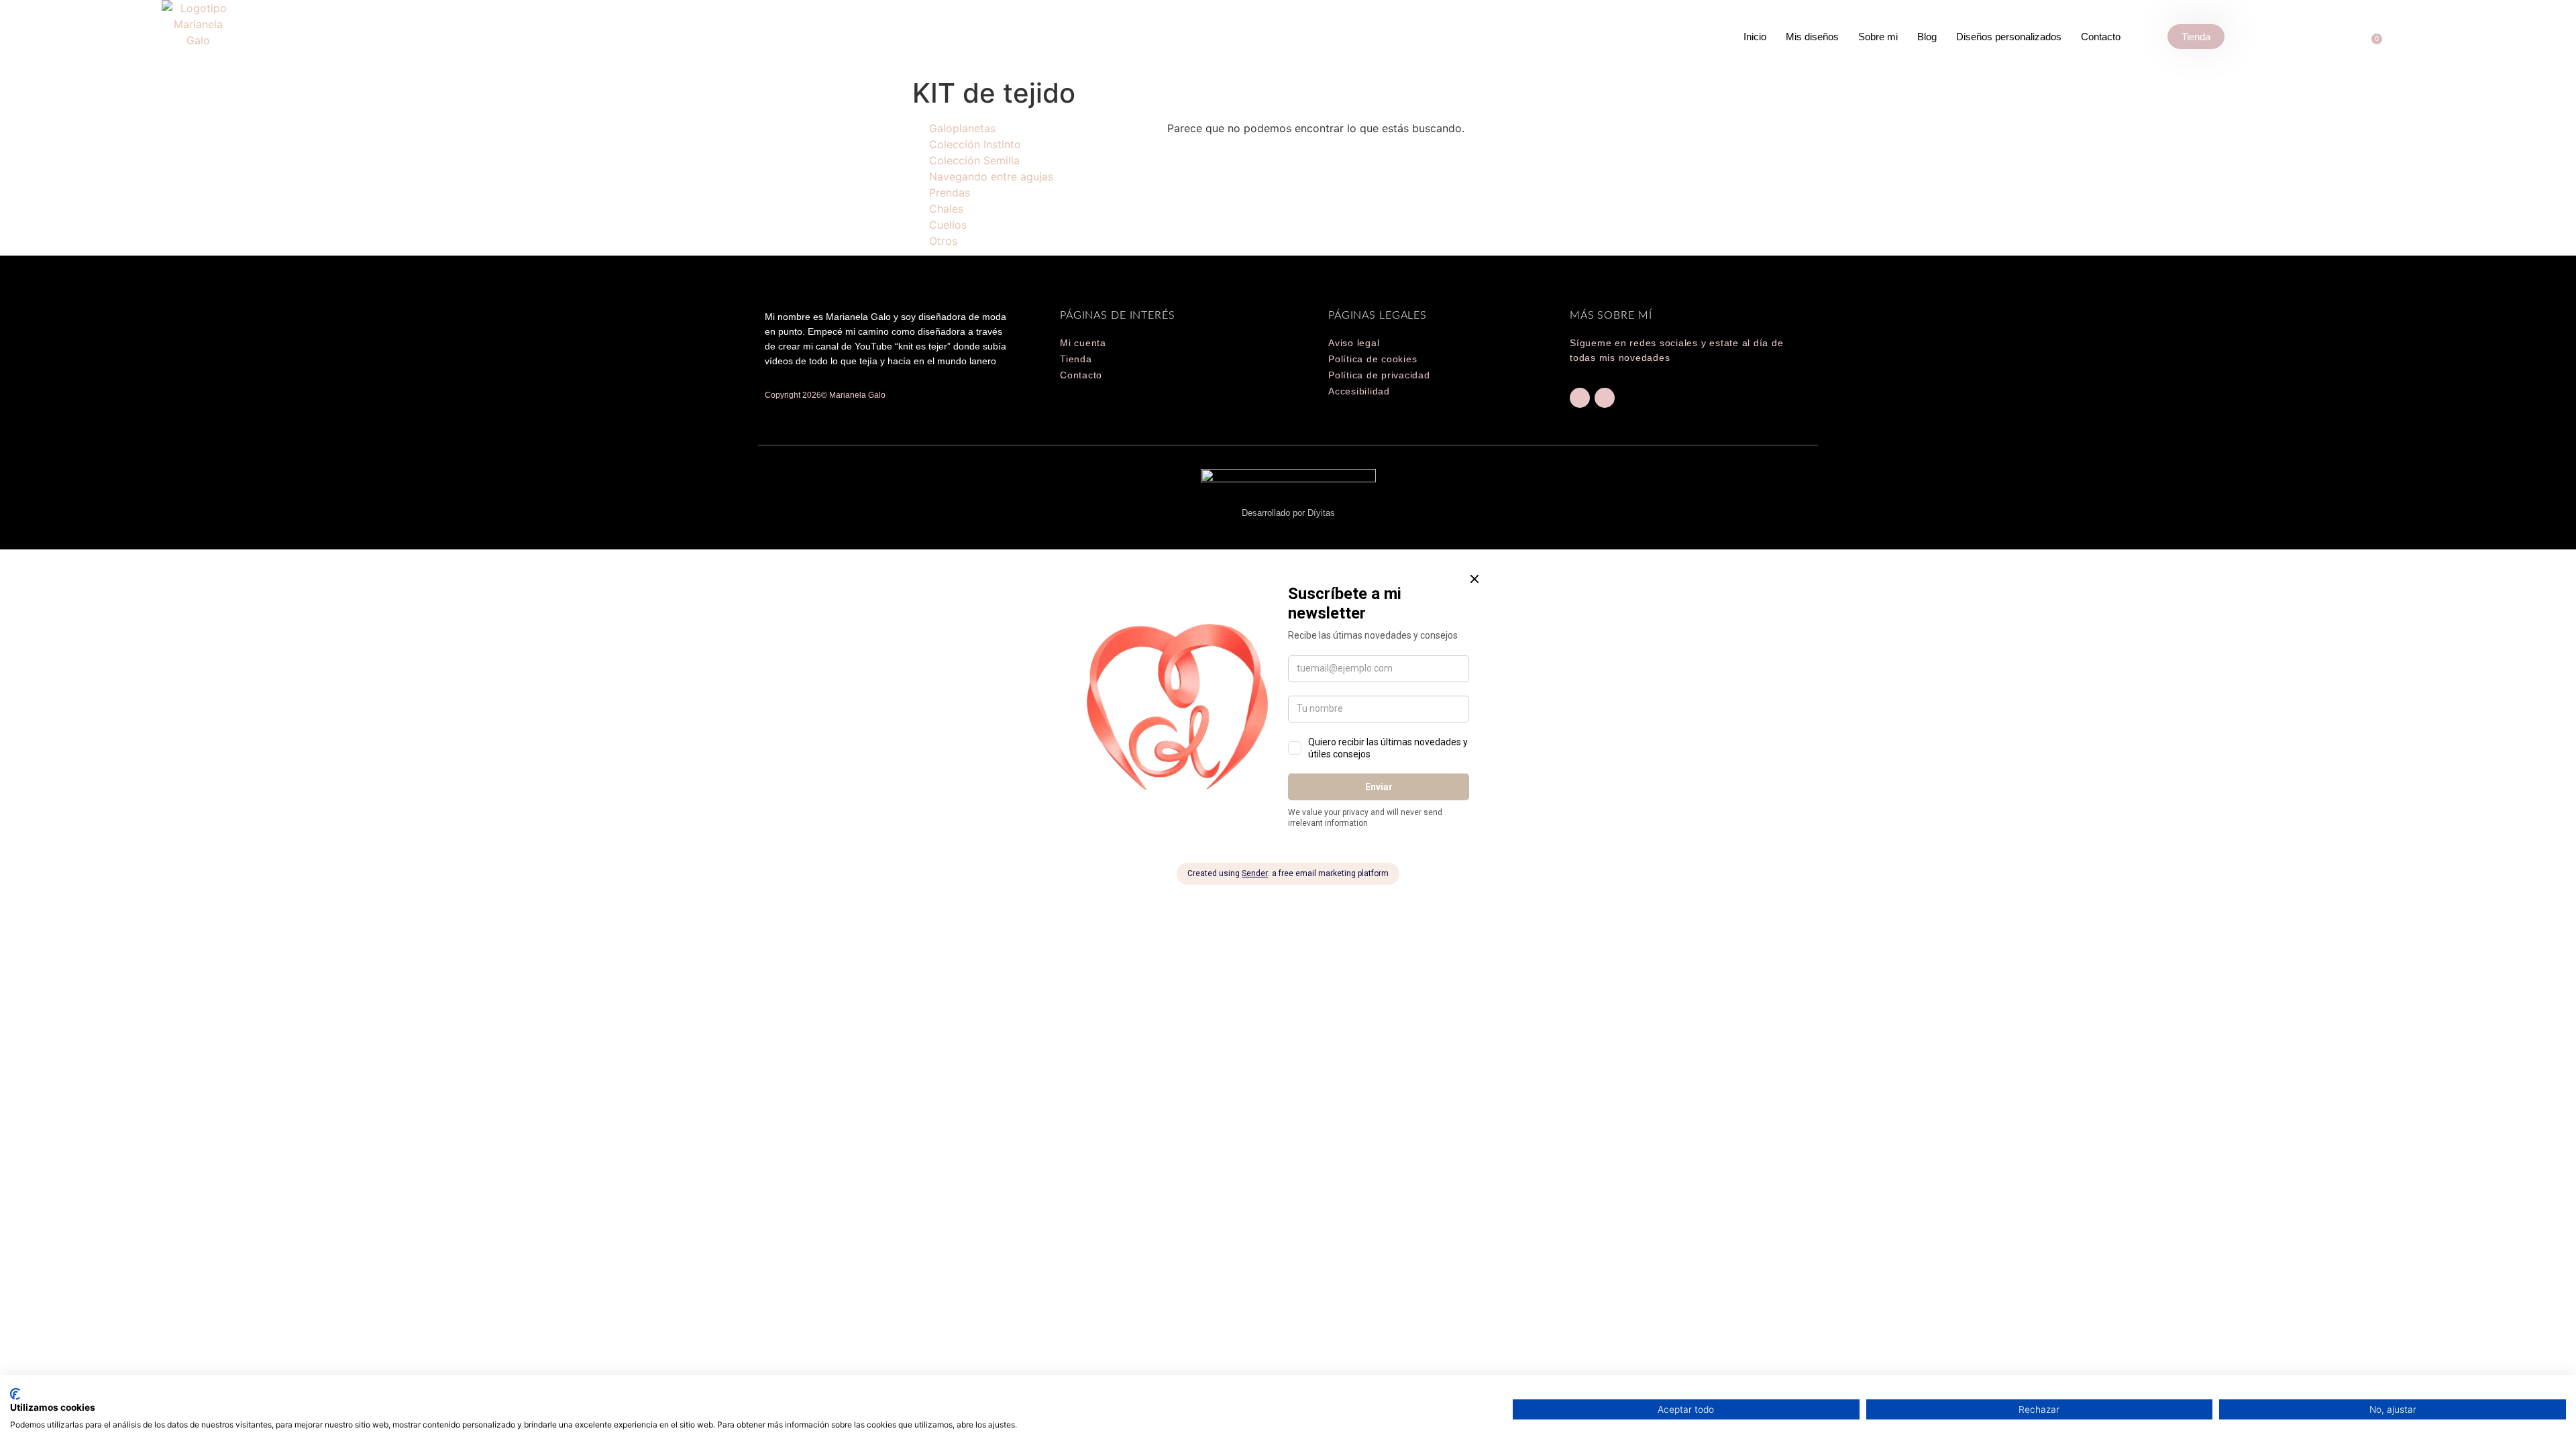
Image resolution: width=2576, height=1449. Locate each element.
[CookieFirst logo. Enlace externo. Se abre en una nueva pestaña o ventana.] (15, 1394)
